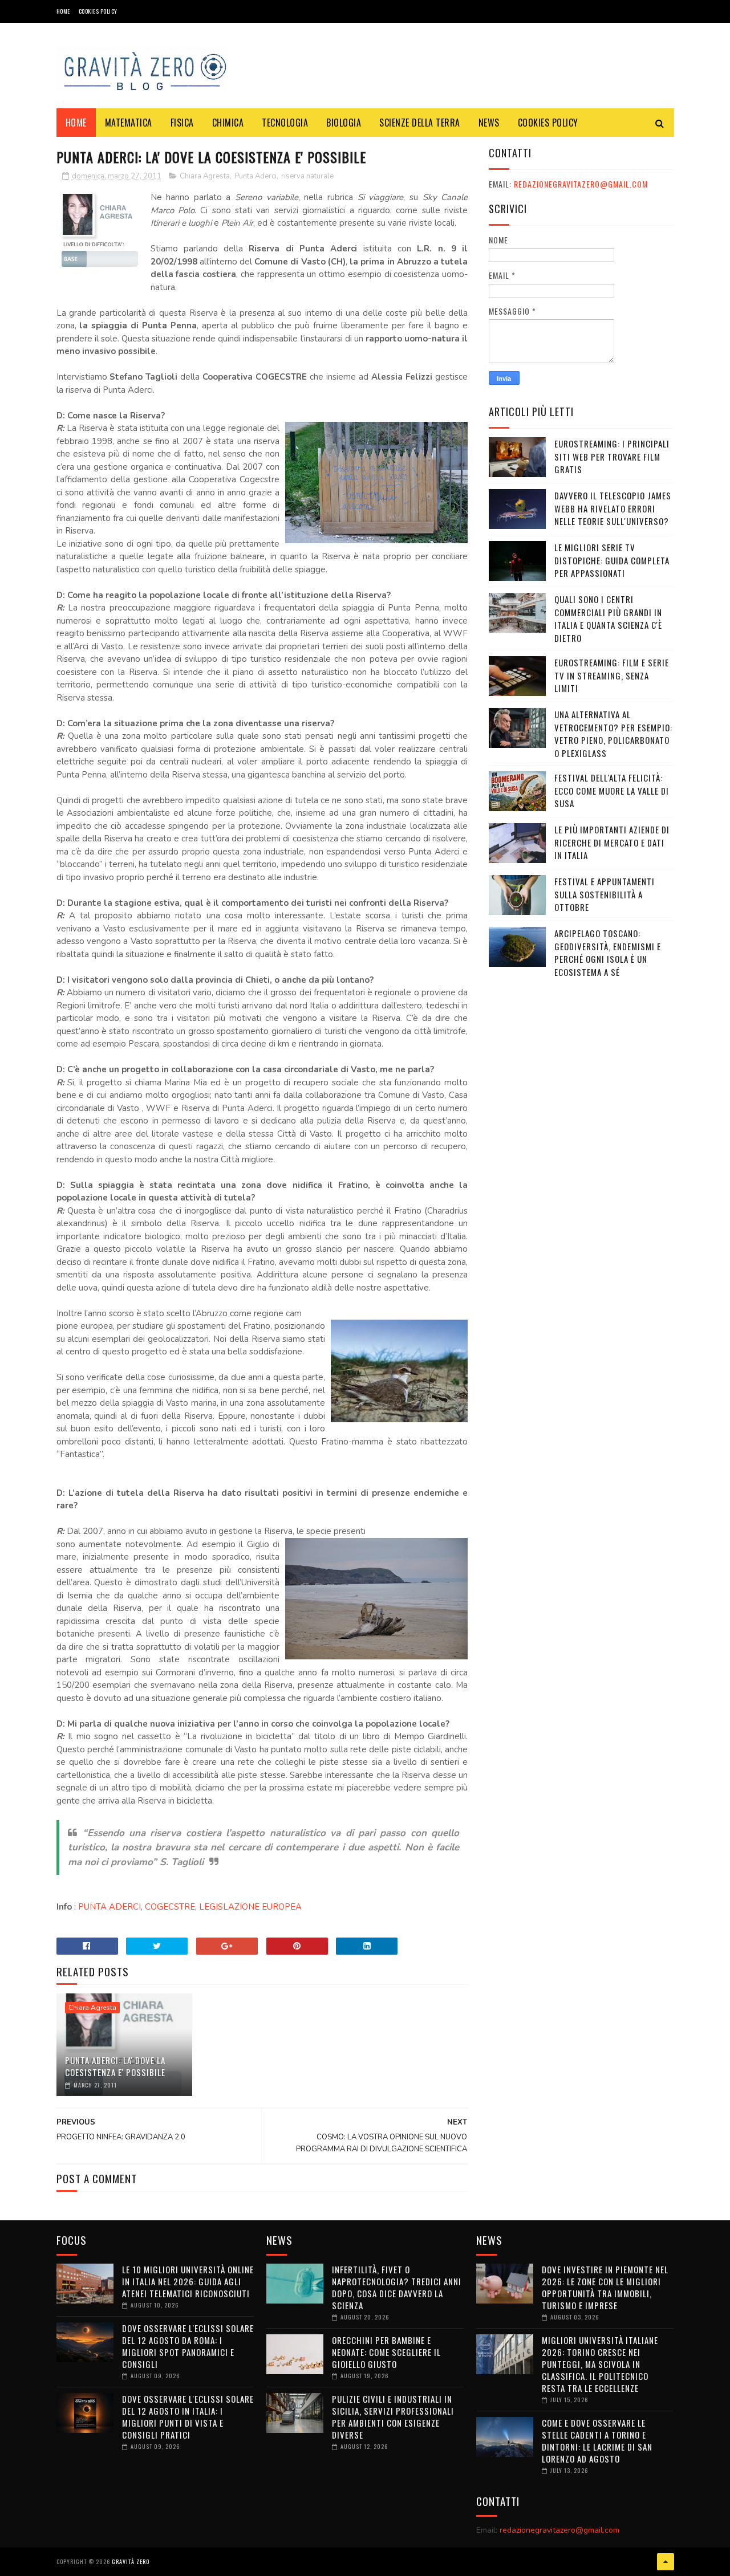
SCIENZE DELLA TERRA (420, 123)
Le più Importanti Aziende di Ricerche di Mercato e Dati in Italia (612, 842)
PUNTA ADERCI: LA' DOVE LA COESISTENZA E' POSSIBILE (115, 2066)
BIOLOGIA (344, 123)
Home (63, 11)
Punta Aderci (255, 176)
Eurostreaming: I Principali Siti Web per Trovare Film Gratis (612, 456)
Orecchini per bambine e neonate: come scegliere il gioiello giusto (386, 2352)
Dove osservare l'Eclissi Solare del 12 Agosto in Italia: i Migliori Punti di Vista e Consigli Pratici (188, 2417)
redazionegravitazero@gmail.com (581, 184)
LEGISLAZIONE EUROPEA (250, 1907)
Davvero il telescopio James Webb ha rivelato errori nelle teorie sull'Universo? (613, 508)
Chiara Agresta (205, 176)
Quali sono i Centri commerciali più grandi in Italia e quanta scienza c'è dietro (608, 618)
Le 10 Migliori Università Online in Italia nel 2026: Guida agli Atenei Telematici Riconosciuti (188, 2281)
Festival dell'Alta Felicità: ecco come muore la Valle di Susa (612, 790)
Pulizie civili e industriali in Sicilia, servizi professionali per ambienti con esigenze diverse (393, 2417)
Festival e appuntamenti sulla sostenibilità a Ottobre (605, 894)
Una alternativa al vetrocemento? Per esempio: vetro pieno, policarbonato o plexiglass (613, 734)
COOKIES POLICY (98, 11)
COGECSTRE (170, 1907)
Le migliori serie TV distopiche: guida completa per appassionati (612, 560)
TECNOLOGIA (285, 123)
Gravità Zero (131, 2561)
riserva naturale (307, 176)
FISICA (182, 123)
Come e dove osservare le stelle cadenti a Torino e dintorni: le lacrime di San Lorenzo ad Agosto (597, 2441)
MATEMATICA (129, 123)
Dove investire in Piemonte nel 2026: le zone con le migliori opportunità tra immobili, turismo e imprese (605, 2287)
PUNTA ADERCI (109, 1907)
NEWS (489, 123)
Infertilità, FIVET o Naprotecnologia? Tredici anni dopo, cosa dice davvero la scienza (397, 2287)
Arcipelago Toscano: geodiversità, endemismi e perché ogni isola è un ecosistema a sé (608, 953)
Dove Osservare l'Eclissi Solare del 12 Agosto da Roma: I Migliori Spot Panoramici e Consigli (188, 2346)
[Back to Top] (666, 2562)
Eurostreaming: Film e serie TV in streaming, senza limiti (612, 675)
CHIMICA (228, 123)
